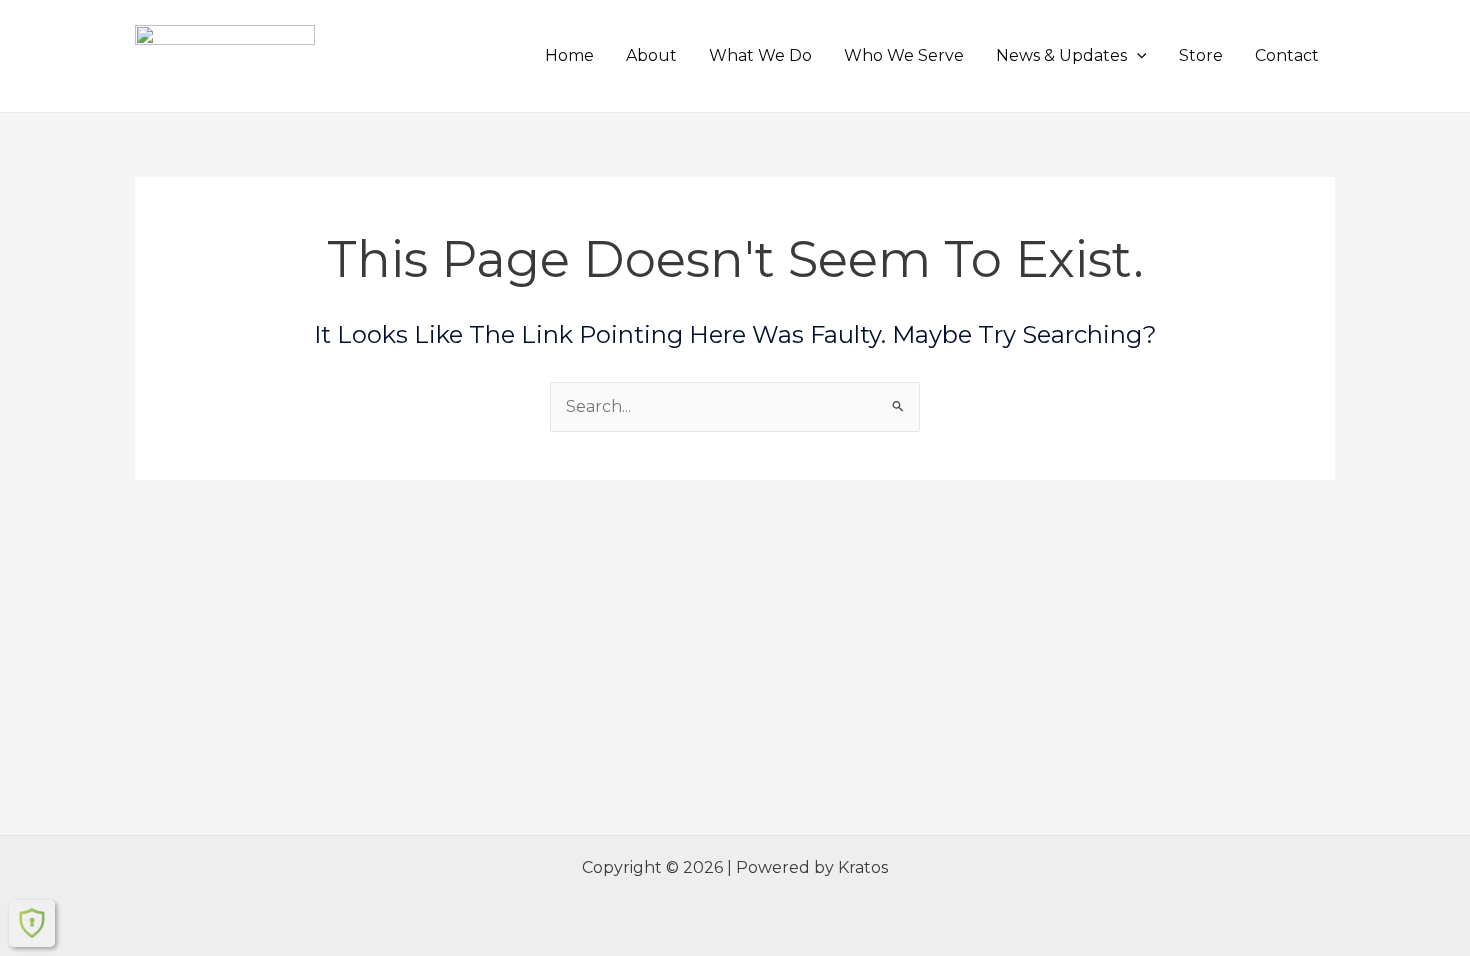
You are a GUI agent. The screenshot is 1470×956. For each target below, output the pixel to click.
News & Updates (1061, 55)
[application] (1137, 55)
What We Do (760, 55)
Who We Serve (904, 55)
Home (569, 55)
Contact (1287, 55)
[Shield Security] (32, 923)
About (651, 55)
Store (1201, 55)
